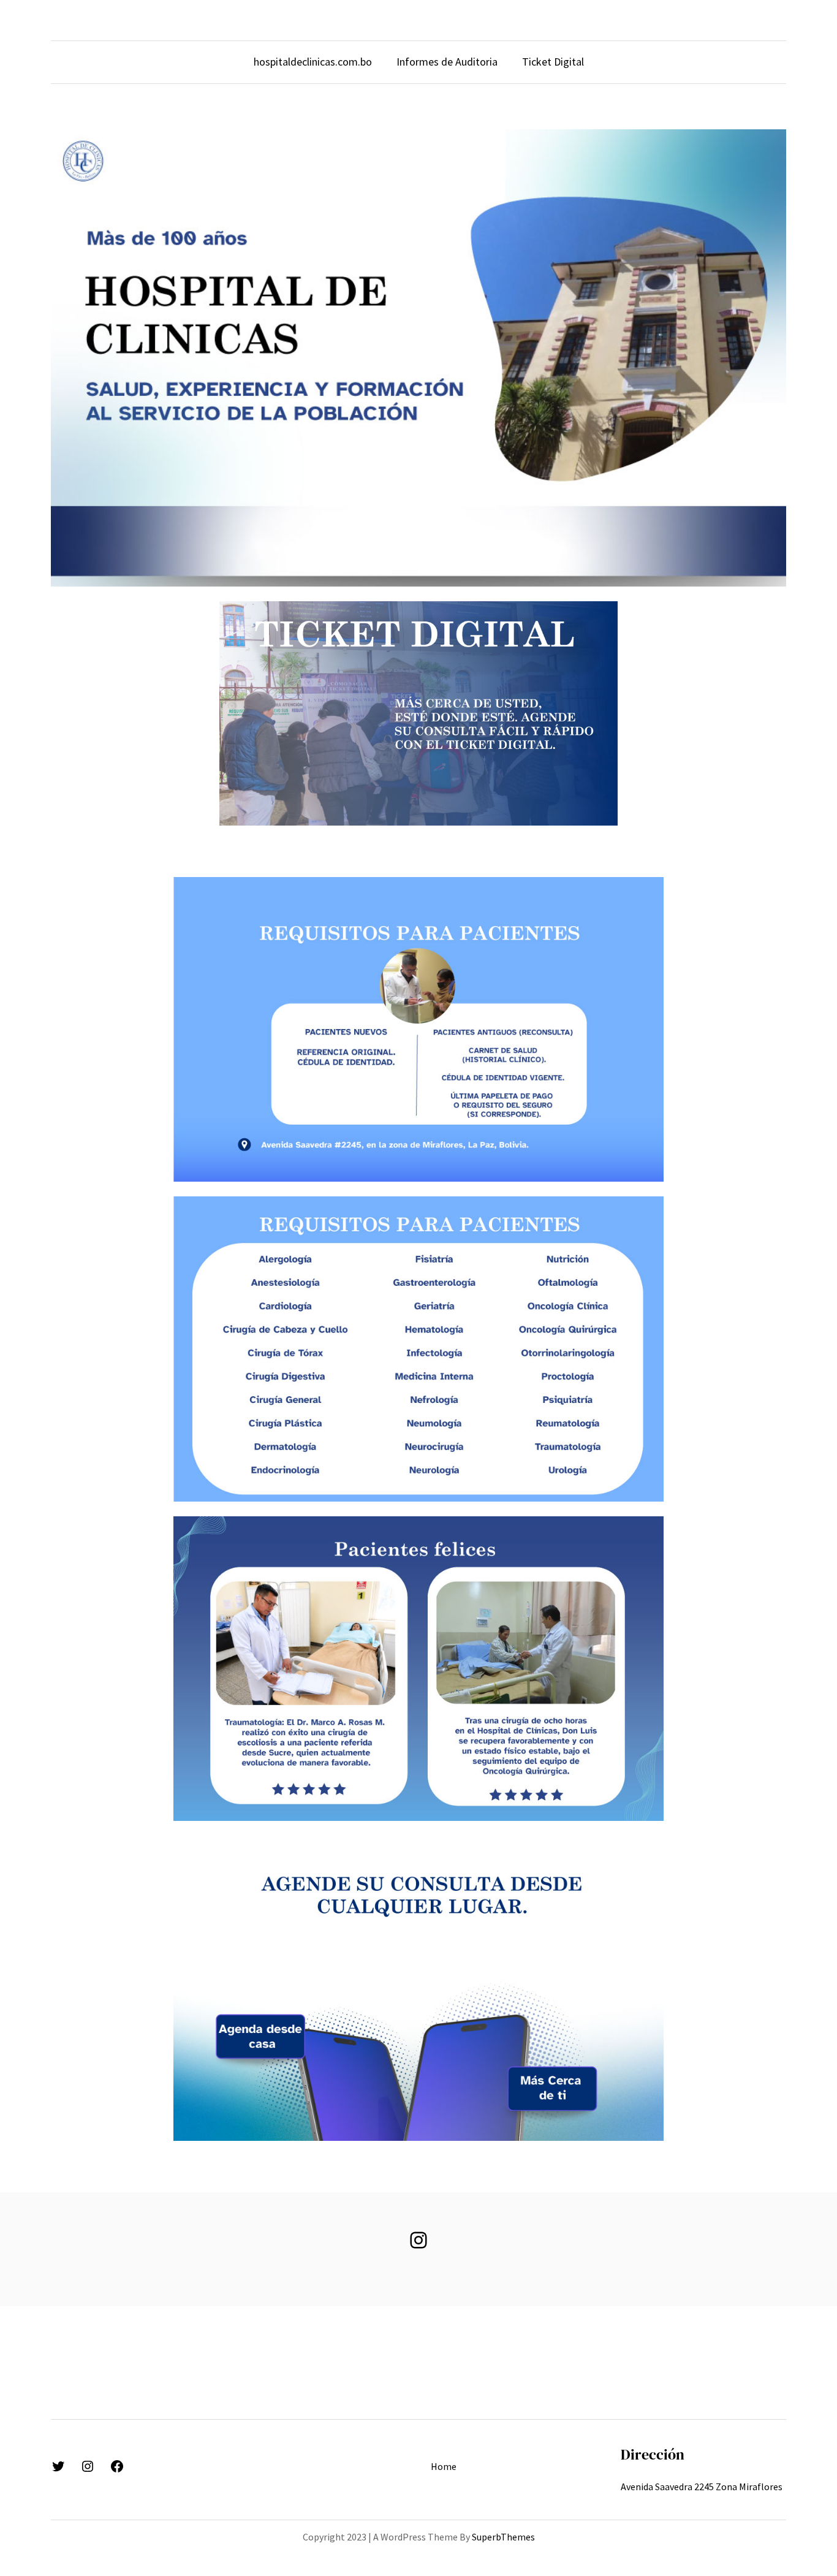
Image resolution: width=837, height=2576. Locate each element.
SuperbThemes (503, 2537)
